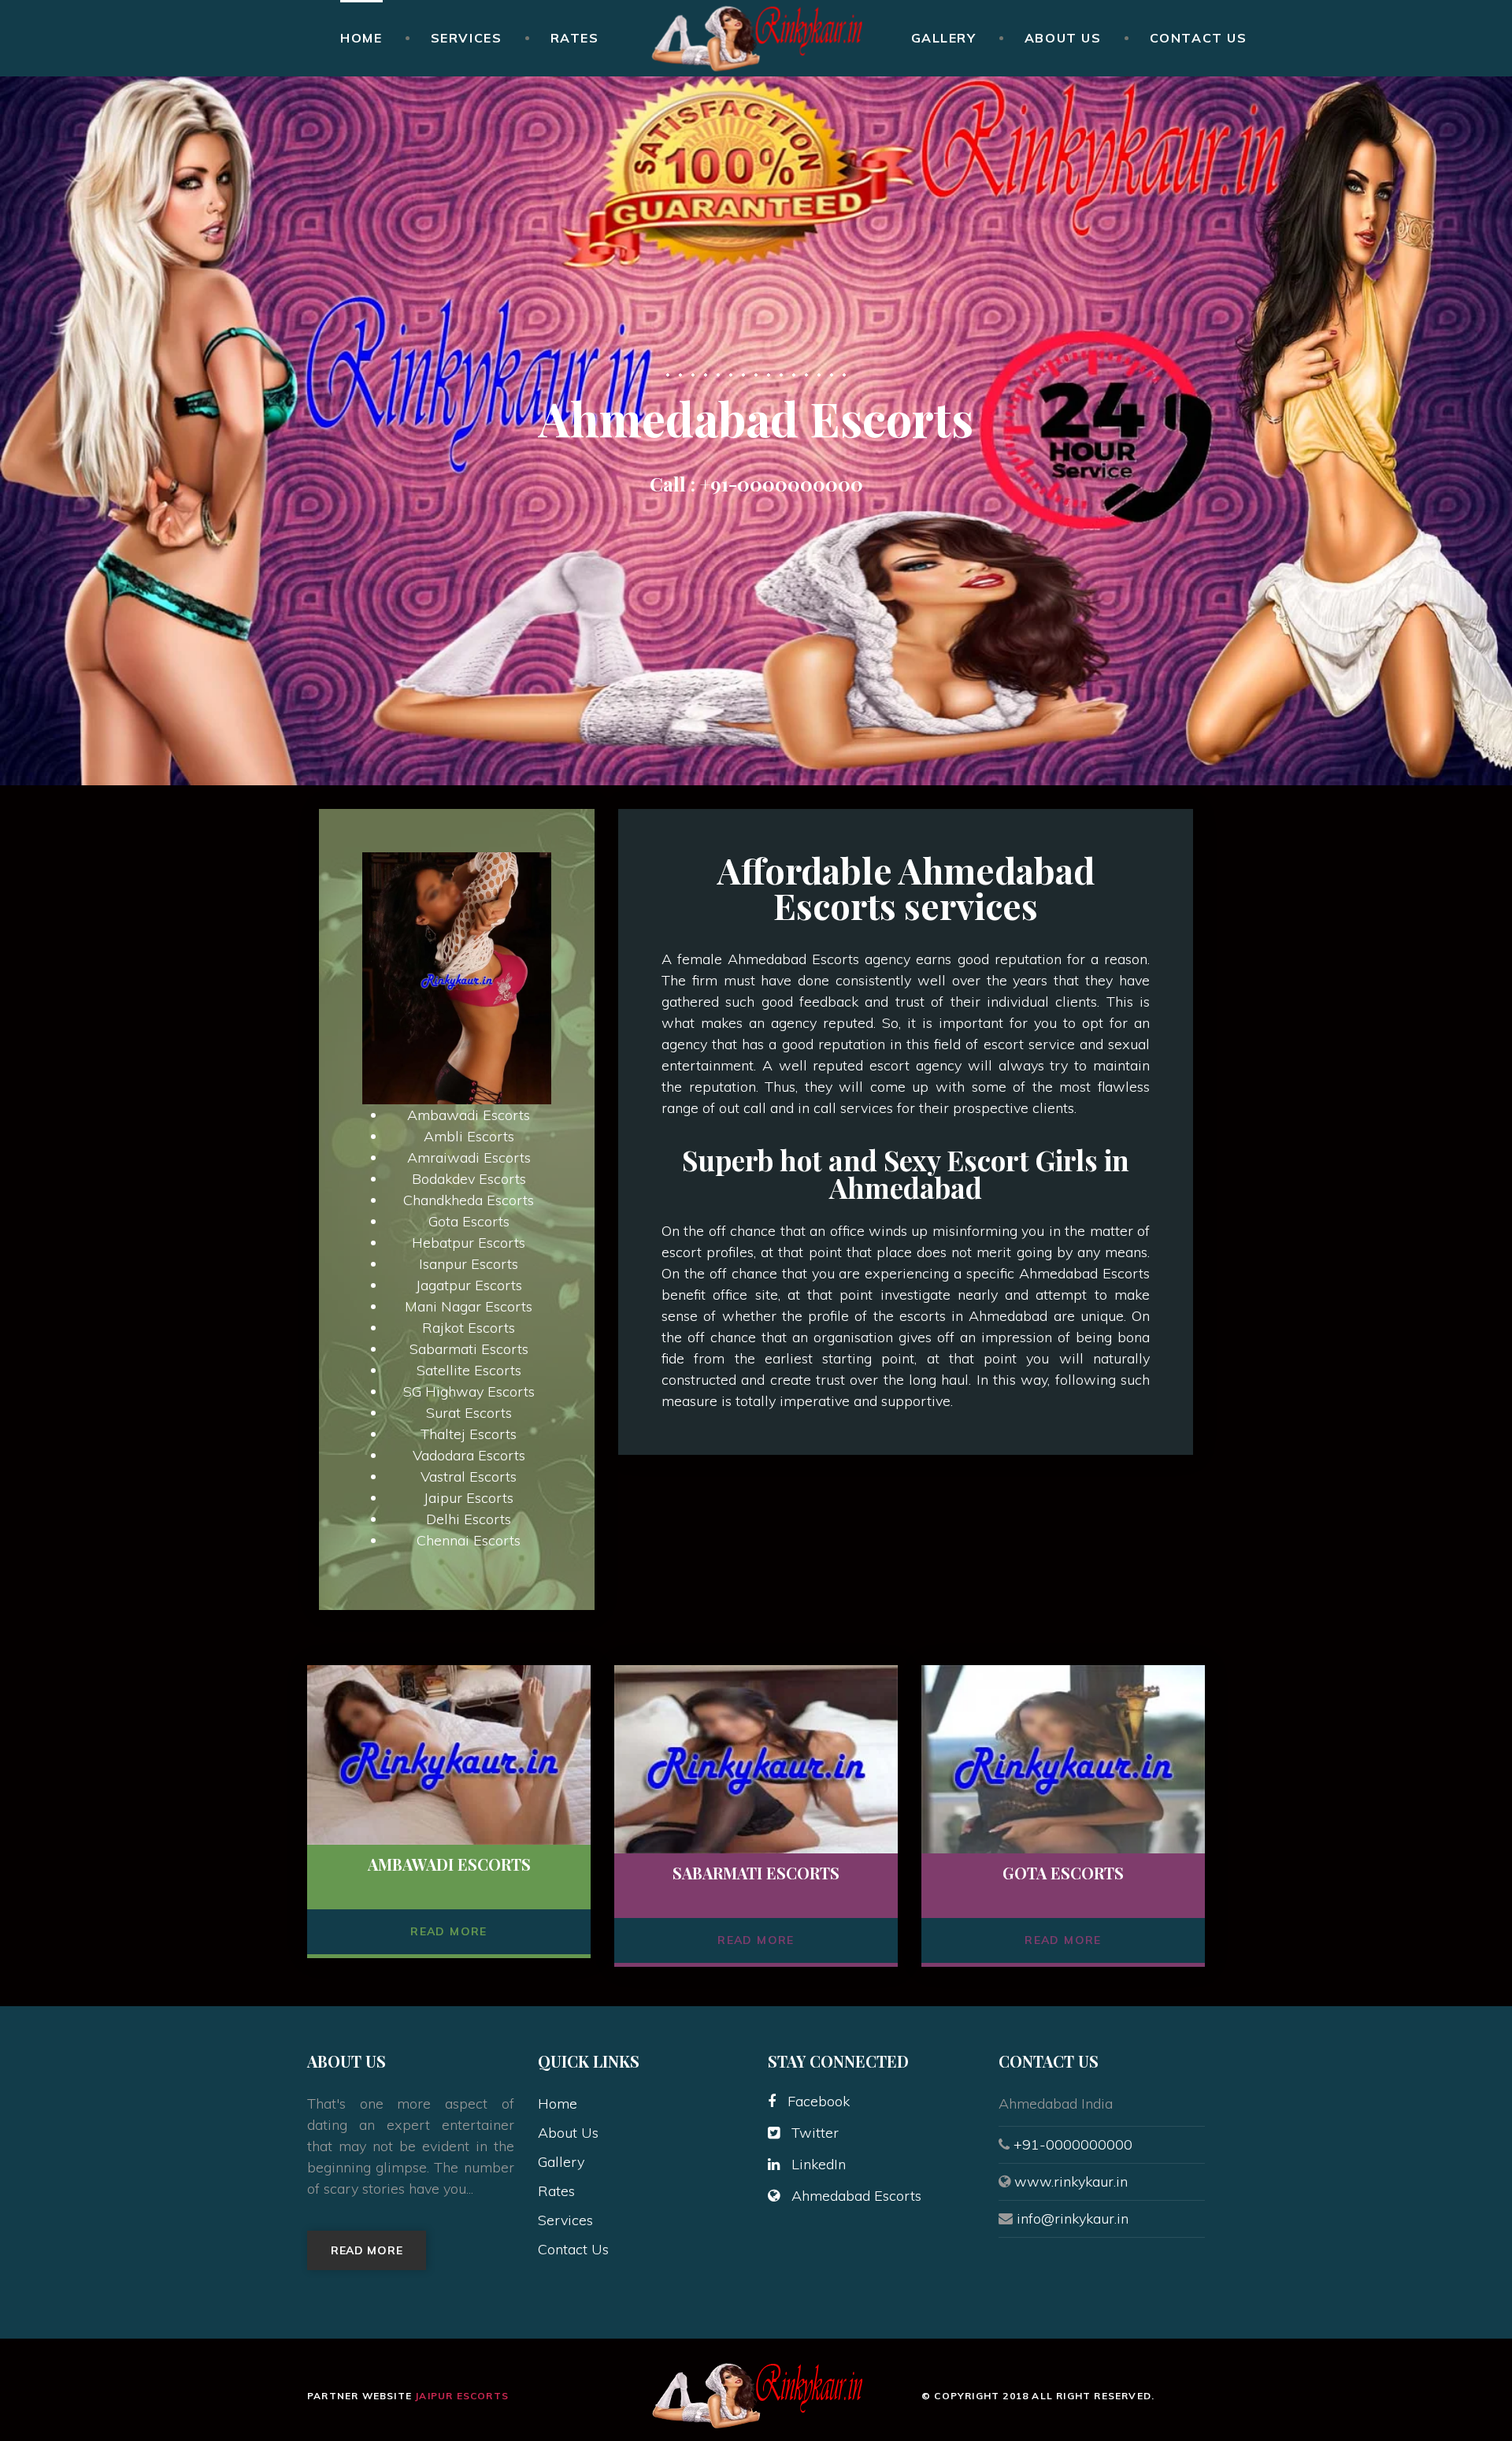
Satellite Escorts (469, 1370)
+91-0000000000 (782, 484)
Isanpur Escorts (469, 1264)
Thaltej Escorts (469, 1434)
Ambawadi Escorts (469, 1115)
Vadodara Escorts (469, 1455)
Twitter (815, 2133)
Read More (449, 1931)
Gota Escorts (469, 1221)
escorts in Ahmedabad (976, 1316)
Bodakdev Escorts (469, 1179)
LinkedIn (819, 2164)
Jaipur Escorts (469, 1498)
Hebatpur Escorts (469, 1243)
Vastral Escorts (469, 1476)
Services (467, 38)
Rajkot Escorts (469, 1328)
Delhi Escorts (469, 1519)
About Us (1063, 38)
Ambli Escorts (469, 1136)
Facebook (819, 2101)
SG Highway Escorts (469, 1391)
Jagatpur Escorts (469, 1285)
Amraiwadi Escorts (469, 1157)
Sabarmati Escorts (469, 1349)
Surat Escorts (469, 1413)
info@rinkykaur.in (1073, 2218)
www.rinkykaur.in (1071, 2181)
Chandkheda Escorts (469, 1200)
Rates (575, 38)
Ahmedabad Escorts (856, 2196)
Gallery (944, 38)
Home (361, 38)
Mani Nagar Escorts (469, 1306)
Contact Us (1199, 38)
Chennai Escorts (469, 1540)
